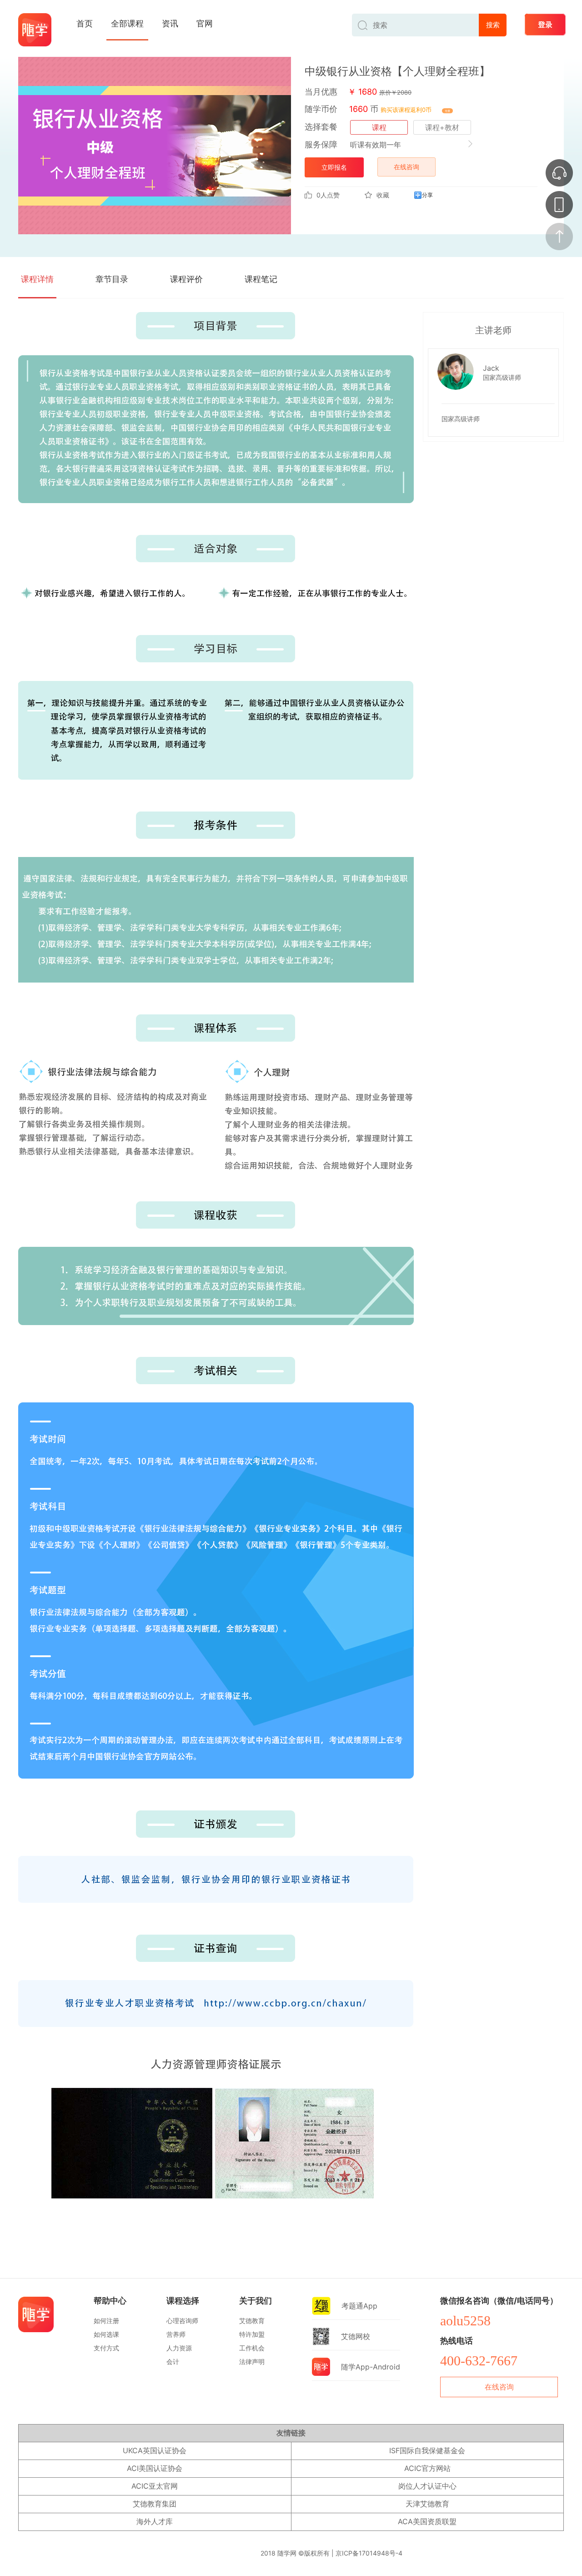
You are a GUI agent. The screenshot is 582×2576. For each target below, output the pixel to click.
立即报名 (334, 167)
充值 (447, 111)
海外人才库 (155, 2521)
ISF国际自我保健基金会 (427, 2450)
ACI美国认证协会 (155, 2468)
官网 (205, 23)
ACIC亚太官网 (155, 2486)
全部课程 (127, 23)
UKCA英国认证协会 (155, 2450)
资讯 (170, 23)
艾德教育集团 (155, 2504)
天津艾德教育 (427, 2504)
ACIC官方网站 (427, 2468)
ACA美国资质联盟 (427, 2521)
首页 (85, 23)
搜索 (493, 25)
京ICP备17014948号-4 (369, 2553)
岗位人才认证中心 (427, 2486)
